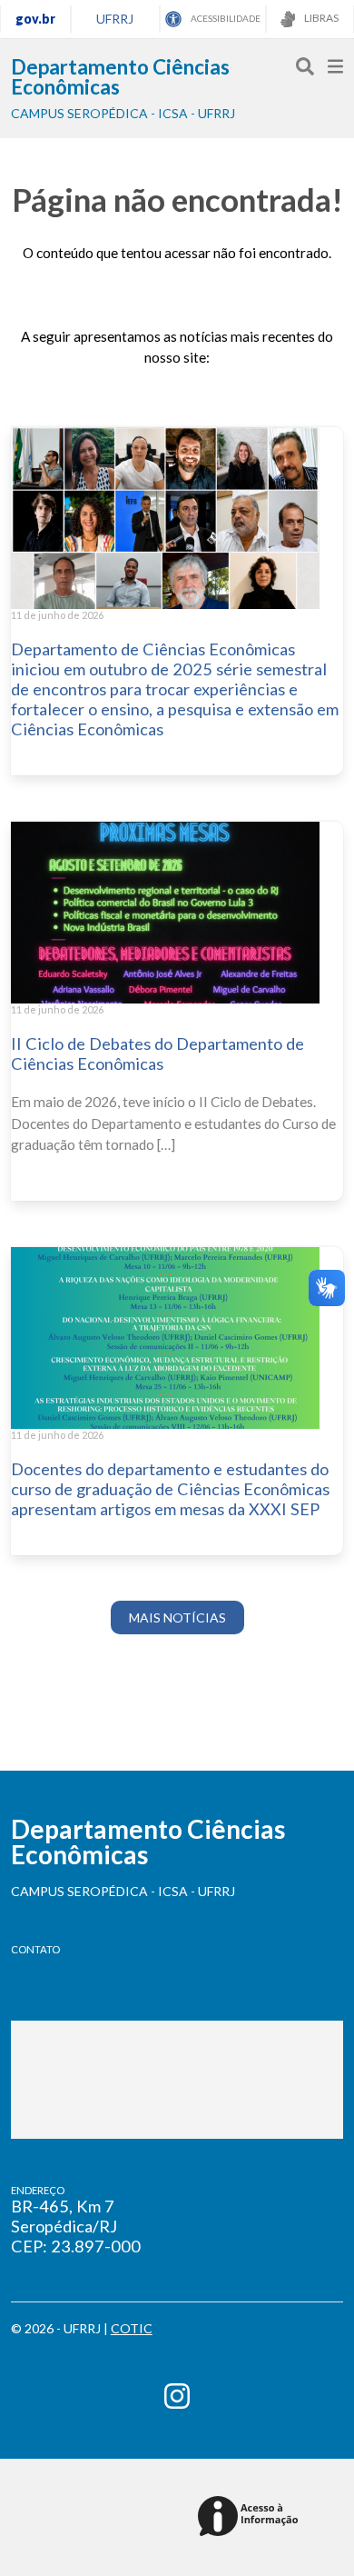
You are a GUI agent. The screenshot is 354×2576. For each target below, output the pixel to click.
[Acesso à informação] (251, 2517)
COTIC (132, 2328)
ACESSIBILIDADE (225, 18)
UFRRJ (115, 19)
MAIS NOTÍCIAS (177, 1617)
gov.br (35, 19)
